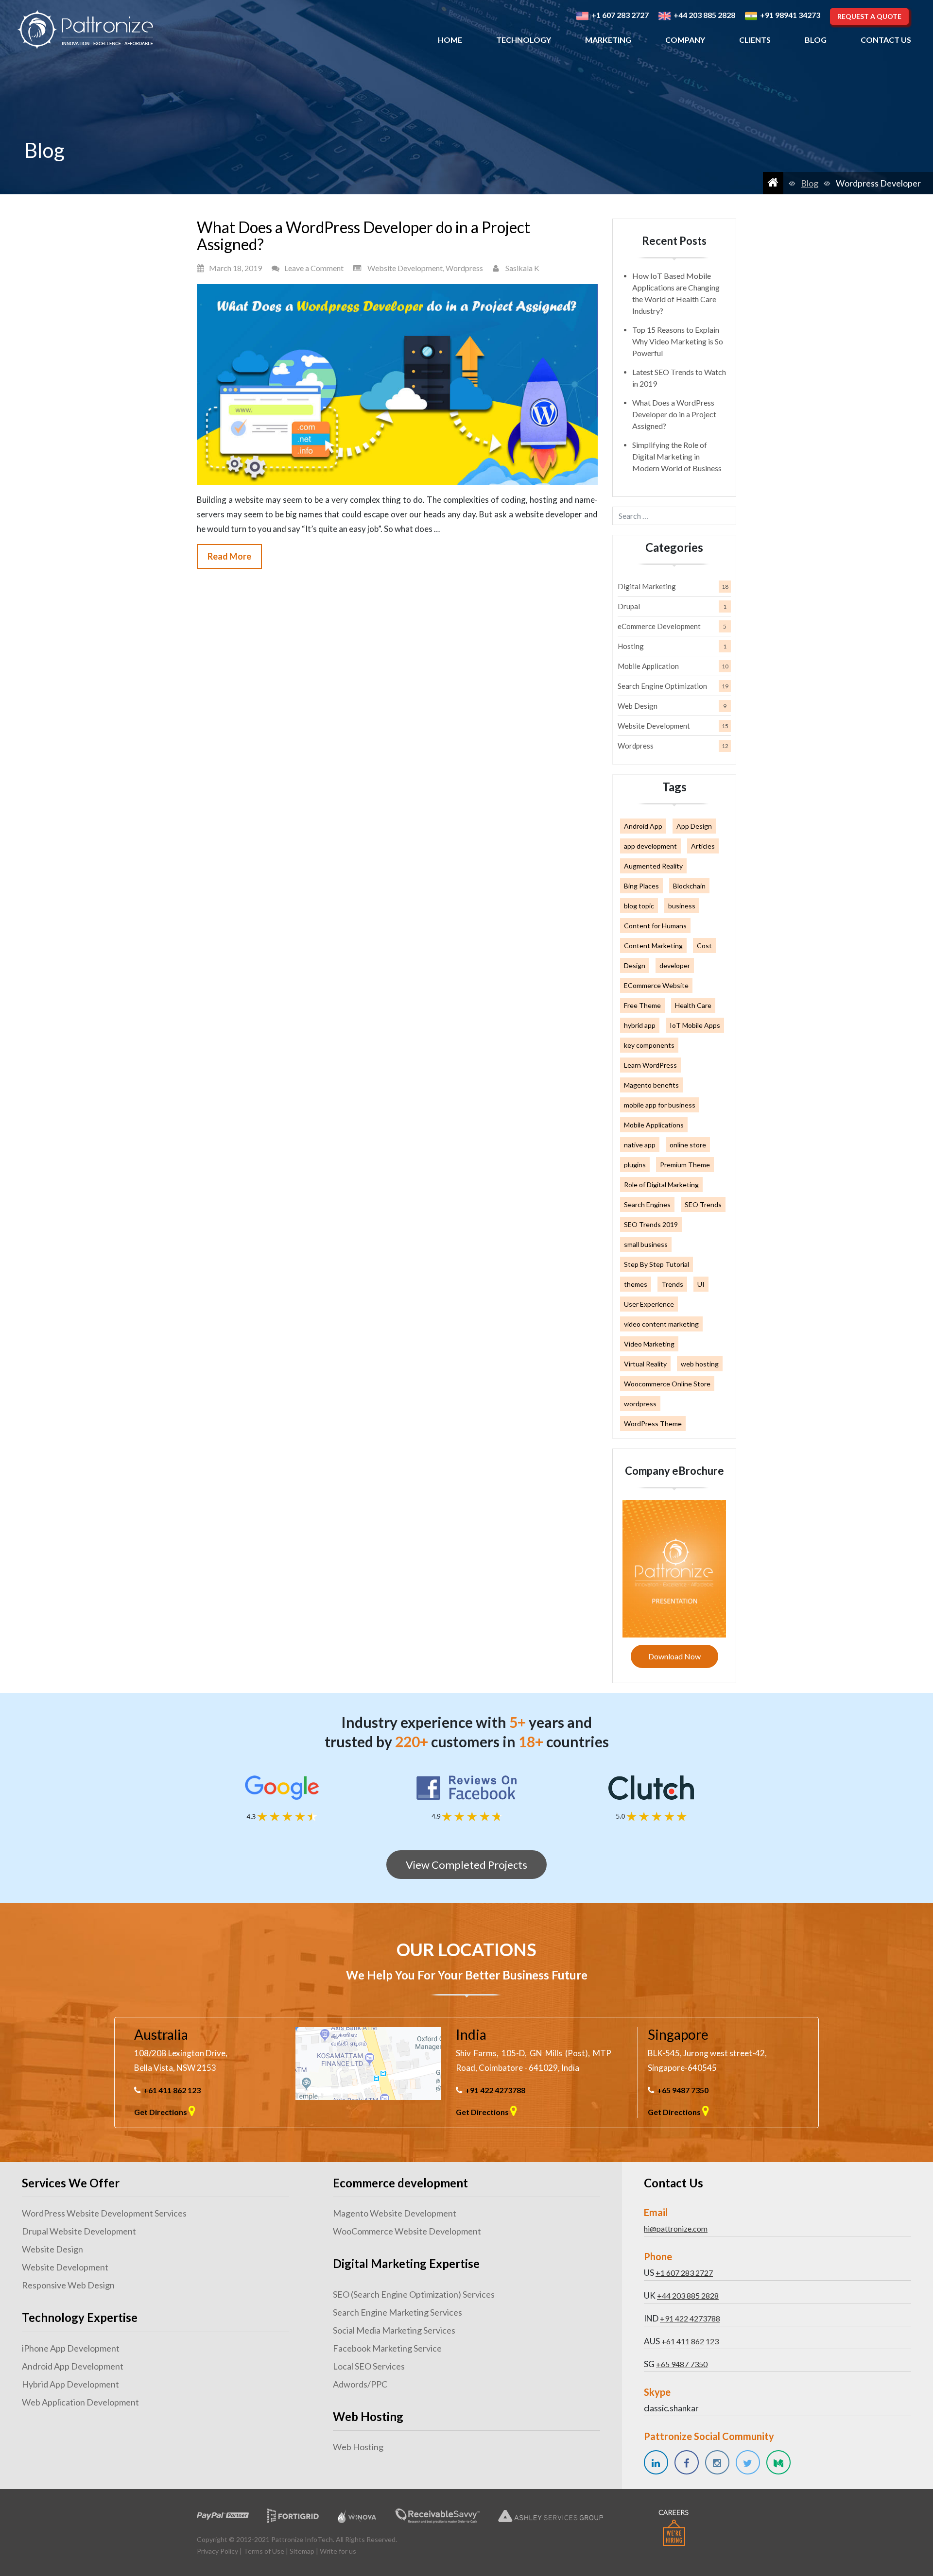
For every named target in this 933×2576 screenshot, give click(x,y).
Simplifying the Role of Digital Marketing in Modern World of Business (677, 456)
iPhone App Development (71, 2348)
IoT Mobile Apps (695, 1025)
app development (650, 846)
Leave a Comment (314, 268)
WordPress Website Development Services (104, 2213)
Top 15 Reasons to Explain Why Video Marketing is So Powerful (678, 341)
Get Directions (161, 2112)
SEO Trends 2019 (651, 1224)
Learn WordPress (650, 1065)
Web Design (638, 706)
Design (635, 965)
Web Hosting (358, 2447)
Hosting (631, 646)
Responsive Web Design (68, 2285)
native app (640, 1145)
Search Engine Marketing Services (397, 2312)
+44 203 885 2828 (688, 2295)
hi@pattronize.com (676, 2228)
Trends (672, 1284)
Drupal (629, 606)
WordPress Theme (653, 1424)
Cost (704, 946)
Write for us (338, 2551)
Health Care (693, 1005)
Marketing (608, 40)
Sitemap (302, 2551)
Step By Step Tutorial (657, 1264)
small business (646, 1244)
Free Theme (642, 1005)
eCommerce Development (659, 626)
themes (636, 1284)
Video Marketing (649, 1344)
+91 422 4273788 (495, 2090)
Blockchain (689, 886)
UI (701, 1284)
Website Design (52, 2249)
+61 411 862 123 (172, 2090)
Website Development (405, 268)
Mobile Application (648, 666)
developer (675, 965)
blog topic (639, 906)
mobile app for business (660, 1105)
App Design (694, 826)
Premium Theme (685, 1165)
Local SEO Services (369, 2366)
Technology (524, 40)
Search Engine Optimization (662, 686)
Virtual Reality (645, 1364)
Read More (229, 556)
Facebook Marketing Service (387, 2348)
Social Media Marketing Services (394, 2330)
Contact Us (886, 40)
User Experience (649, 1304)
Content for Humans (655, 926)
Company (685, 40)
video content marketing (661, 1324)
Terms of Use (264, 2551)
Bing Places (641, 886)
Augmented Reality (653, 866)
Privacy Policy (217, 2551)
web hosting (700, 1364)
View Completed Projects (466, 1865)
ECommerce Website (656, 985)
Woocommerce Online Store (667, 1384)
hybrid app (640, 1025)
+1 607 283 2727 (684, 2273)
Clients (755, 40)
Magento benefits (651, 1085)
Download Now (674, 1656)
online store (688, 1145)
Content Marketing (653, 946)
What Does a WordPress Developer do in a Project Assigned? (363, 236)
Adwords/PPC (360, 2384)
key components (649, 1045)
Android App (643, 826)
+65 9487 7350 (683, 2090)
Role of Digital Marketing (661, 1185)
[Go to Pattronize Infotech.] (773, 183)
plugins (635, 1165)
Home (450, 40)
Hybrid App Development (70, 2384)
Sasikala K (522, 268)
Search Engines (647, 1204)
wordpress (640, 1404)
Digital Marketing (647, 586)
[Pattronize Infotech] (85, 30)
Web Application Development (80, 2402)
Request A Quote (869, 16)
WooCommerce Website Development (407, 2231)
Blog (816, 40)
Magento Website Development (395, 2213)
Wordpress (464, 268)
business (682, 906)
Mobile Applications (654, 1125)
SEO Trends (703, 1204)
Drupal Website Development (79, 2231)
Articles (703, 846)
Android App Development (73, 2366)
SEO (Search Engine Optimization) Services (414, 2294)
